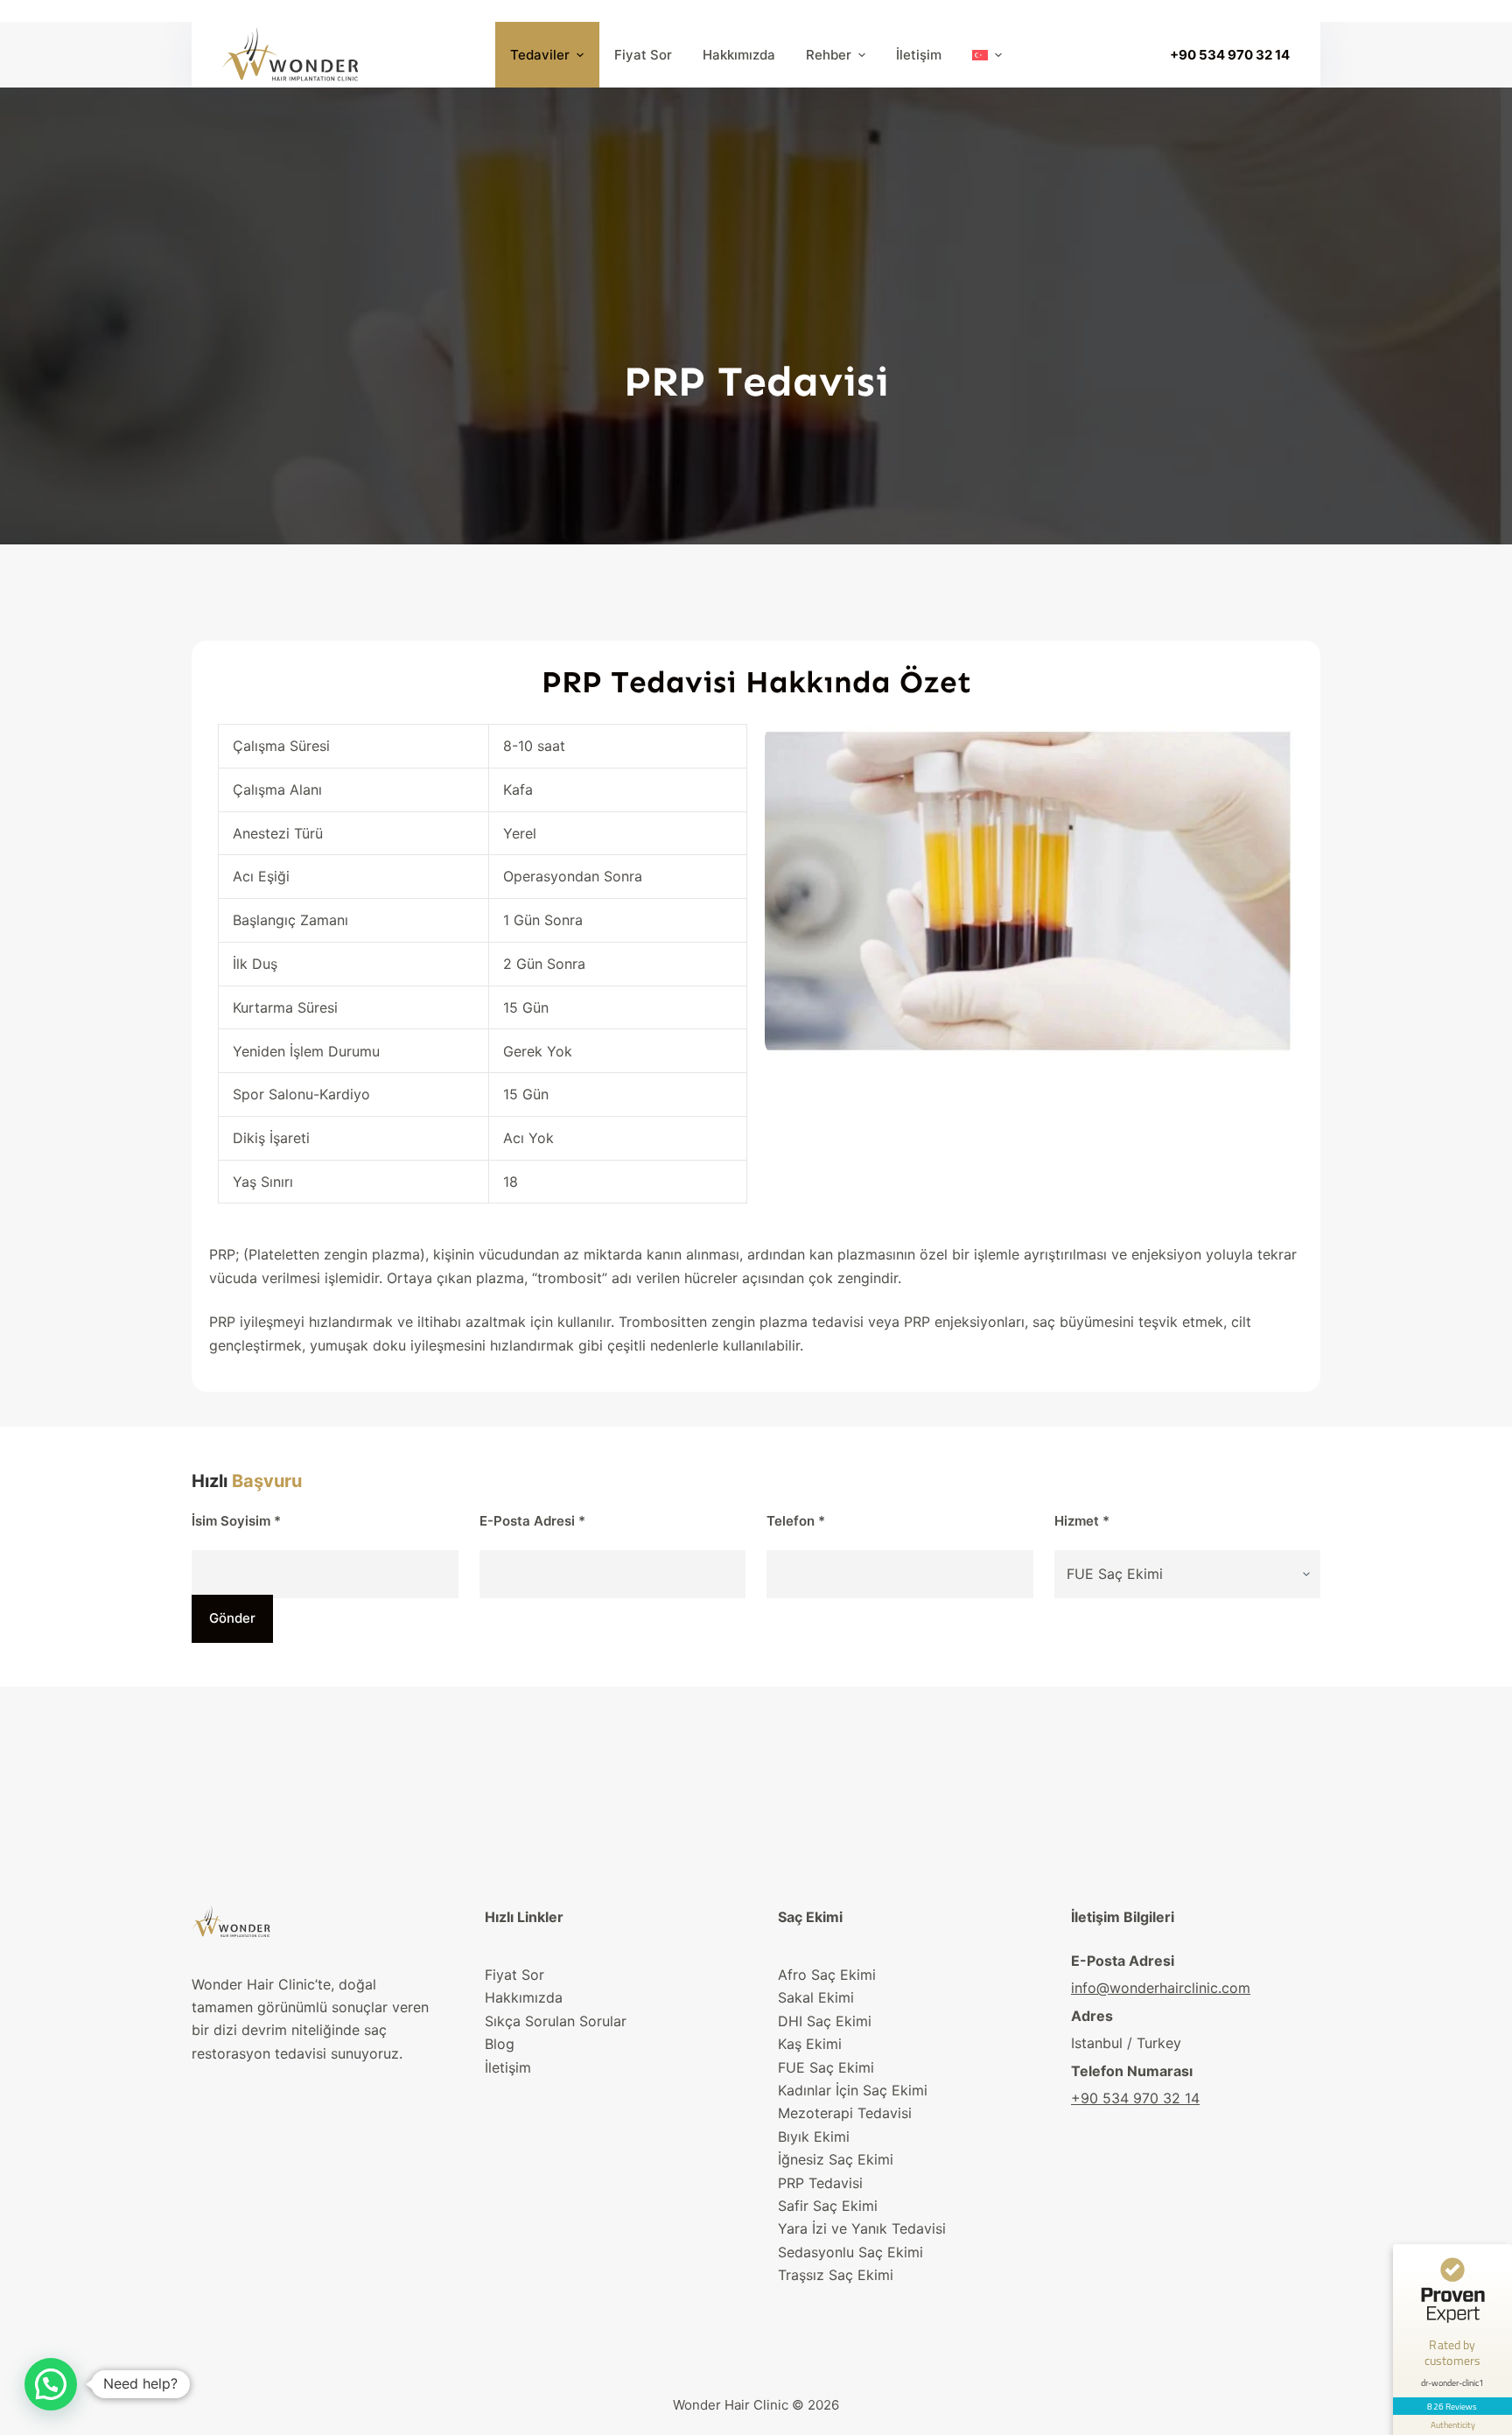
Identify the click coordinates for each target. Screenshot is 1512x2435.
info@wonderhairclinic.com (1161, 1988)
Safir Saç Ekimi (828, 2206)
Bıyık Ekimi (814, 2137)
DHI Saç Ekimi (825, 2021)
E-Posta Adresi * (532, 1521)
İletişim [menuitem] (919, 55)
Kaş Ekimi (810, 2044)
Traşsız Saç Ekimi (836, 2275)
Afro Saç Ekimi (827, 1975)
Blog (500, 2044)
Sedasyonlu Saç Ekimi (850, 2252)
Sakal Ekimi (816, 1997)
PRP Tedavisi (820, 2183)
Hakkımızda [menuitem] (739, 55)
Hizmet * (1082, 1521)
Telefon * (796, 1521)
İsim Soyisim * (236, 1521)
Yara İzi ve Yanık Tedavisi (862, 2228)
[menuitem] (987, 55)
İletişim (508, 2067)
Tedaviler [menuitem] (540, 55)
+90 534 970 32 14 (1230, 55)
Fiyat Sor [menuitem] (643, 55)
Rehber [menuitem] (829, 55)
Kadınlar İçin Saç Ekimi (853, 2090)
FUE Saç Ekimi (826, 2067)
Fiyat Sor (514, 1975)
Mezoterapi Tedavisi (845, 2113)
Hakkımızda (524, 1997)
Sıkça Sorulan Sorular (556, 2021)
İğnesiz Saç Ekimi (836, 2159)
